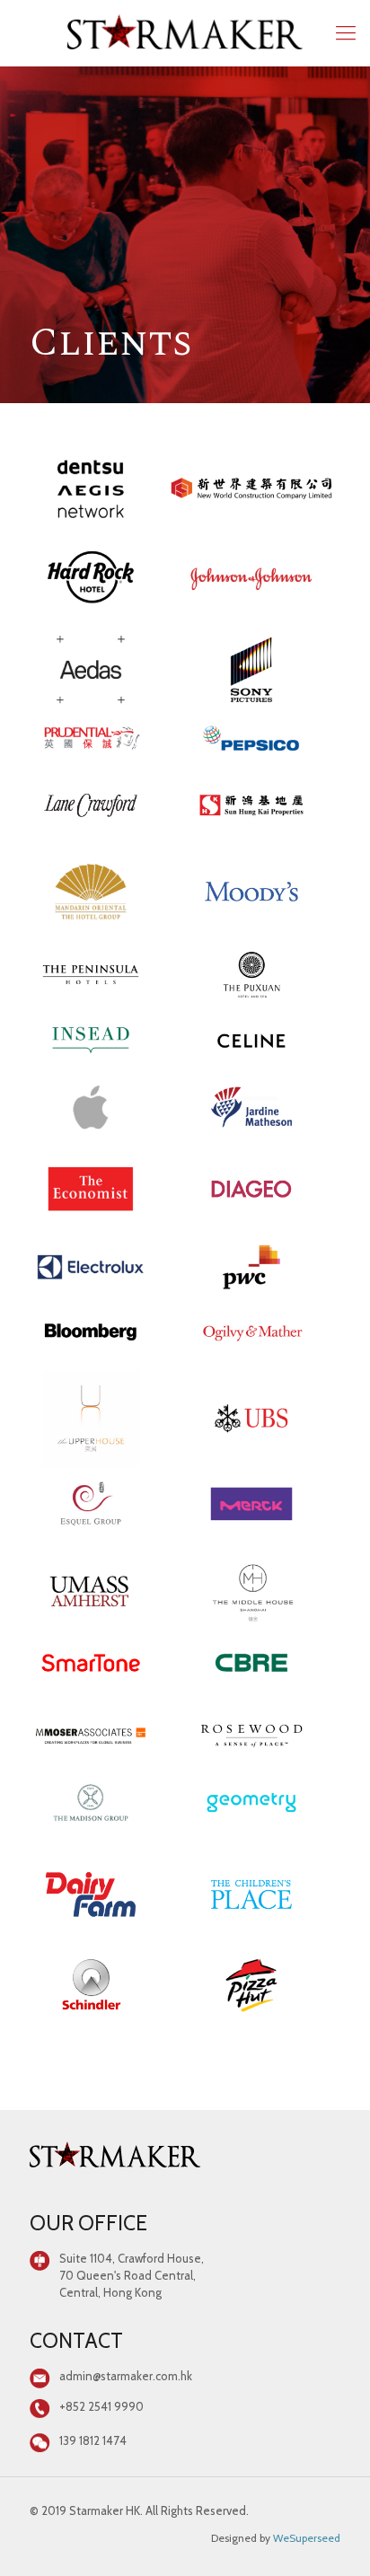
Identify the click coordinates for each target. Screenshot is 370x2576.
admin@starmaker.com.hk (126, 2376)
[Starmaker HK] (185, 33)
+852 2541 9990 (101, 2406)
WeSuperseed (307, 2538)
